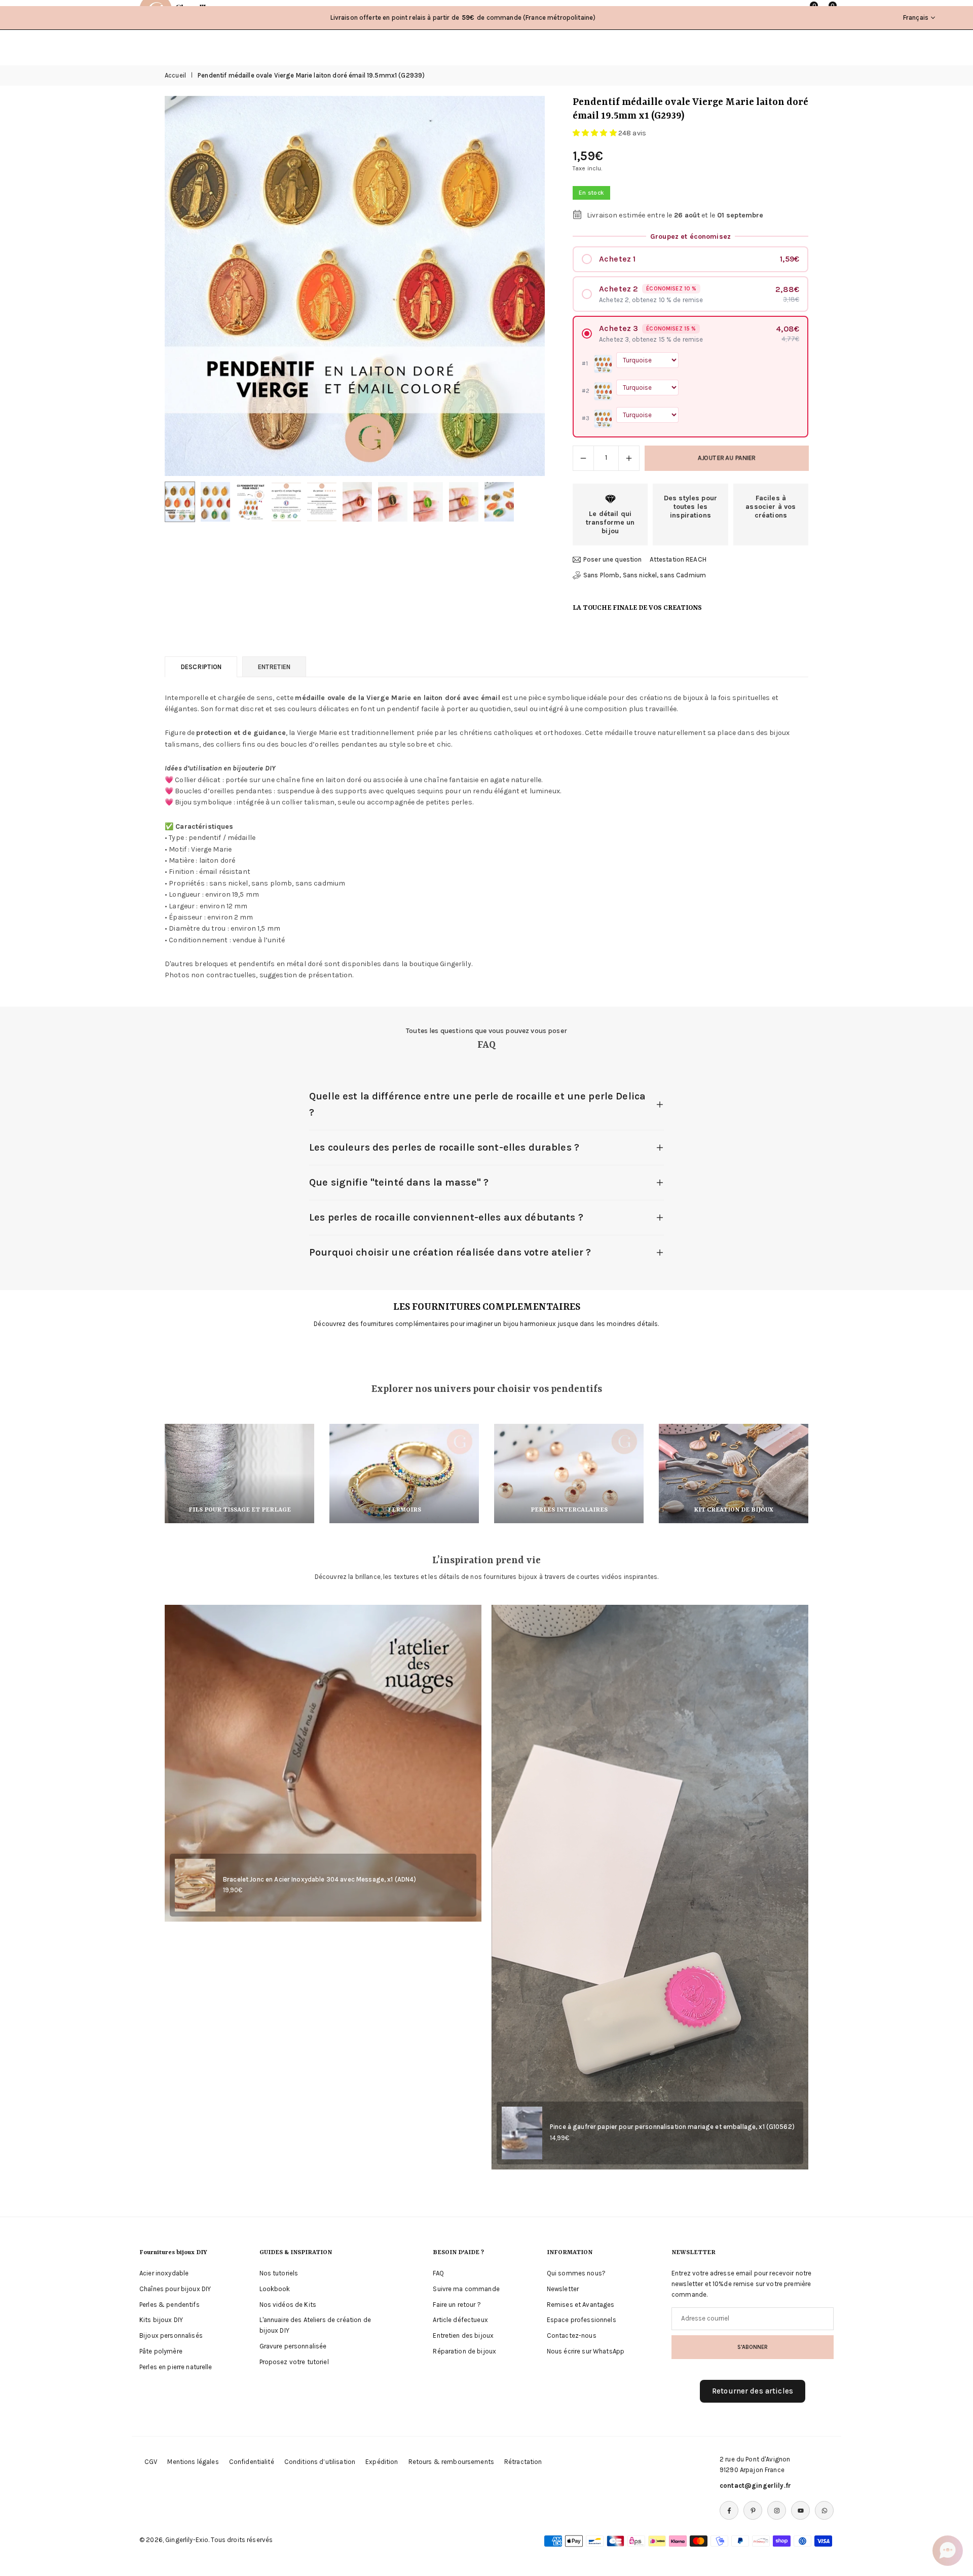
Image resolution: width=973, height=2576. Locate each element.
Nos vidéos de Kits (288, 2305)
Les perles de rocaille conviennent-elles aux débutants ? (446, 1217)
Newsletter (563, 2289)
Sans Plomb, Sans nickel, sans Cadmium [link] (645, 575)
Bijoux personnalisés (171, 2335)
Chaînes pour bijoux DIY (175, 2289)
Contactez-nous (572, 2335)
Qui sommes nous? (576, 2273)
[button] (520, 286)
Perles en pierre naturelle (176, 2367)
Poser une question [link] (613, 559)
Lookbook (275, 2289)
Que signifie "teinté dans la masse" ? (399, 1182)
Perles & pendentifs (170, 2305)
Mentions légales (193, 2462)
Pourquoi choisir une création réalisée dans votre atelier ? (450, 1252)
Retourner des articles (753, 2391)
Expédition (382, 2462)
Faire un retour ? (457, 2305)
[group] (355, 286)
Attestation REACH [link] (678, 559)
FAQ (438, 2273)
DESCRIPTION (201, 667)
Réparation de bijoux (464, 2351)
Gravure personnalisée (293, 2346)
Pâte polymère (161, 2351)
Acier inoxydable (164, 2273)
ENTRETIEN (274, 667)
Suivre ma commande (466, 2289)
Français (916, 17)
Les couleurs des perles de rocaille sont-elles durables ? (444, 1147)
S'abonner (753, 2347)
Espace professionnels (582, 2320)
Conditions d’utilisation (320, 2462)
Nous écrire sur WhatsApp (586, 2351)
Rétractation (523, 2462)
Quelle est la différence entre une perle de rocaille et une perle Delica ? (477, 1104)
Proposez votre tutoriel (294, 2362)
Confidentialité (252, 2462)
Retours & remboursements (451, 2462)
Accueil (175, 75)
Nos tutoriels (279, 2273)
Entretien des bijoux (463, 2335)
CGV (151, 2462)
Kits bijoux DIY (161, 2320)
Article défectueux (460, 2320)
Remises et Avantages (581, 2305)
